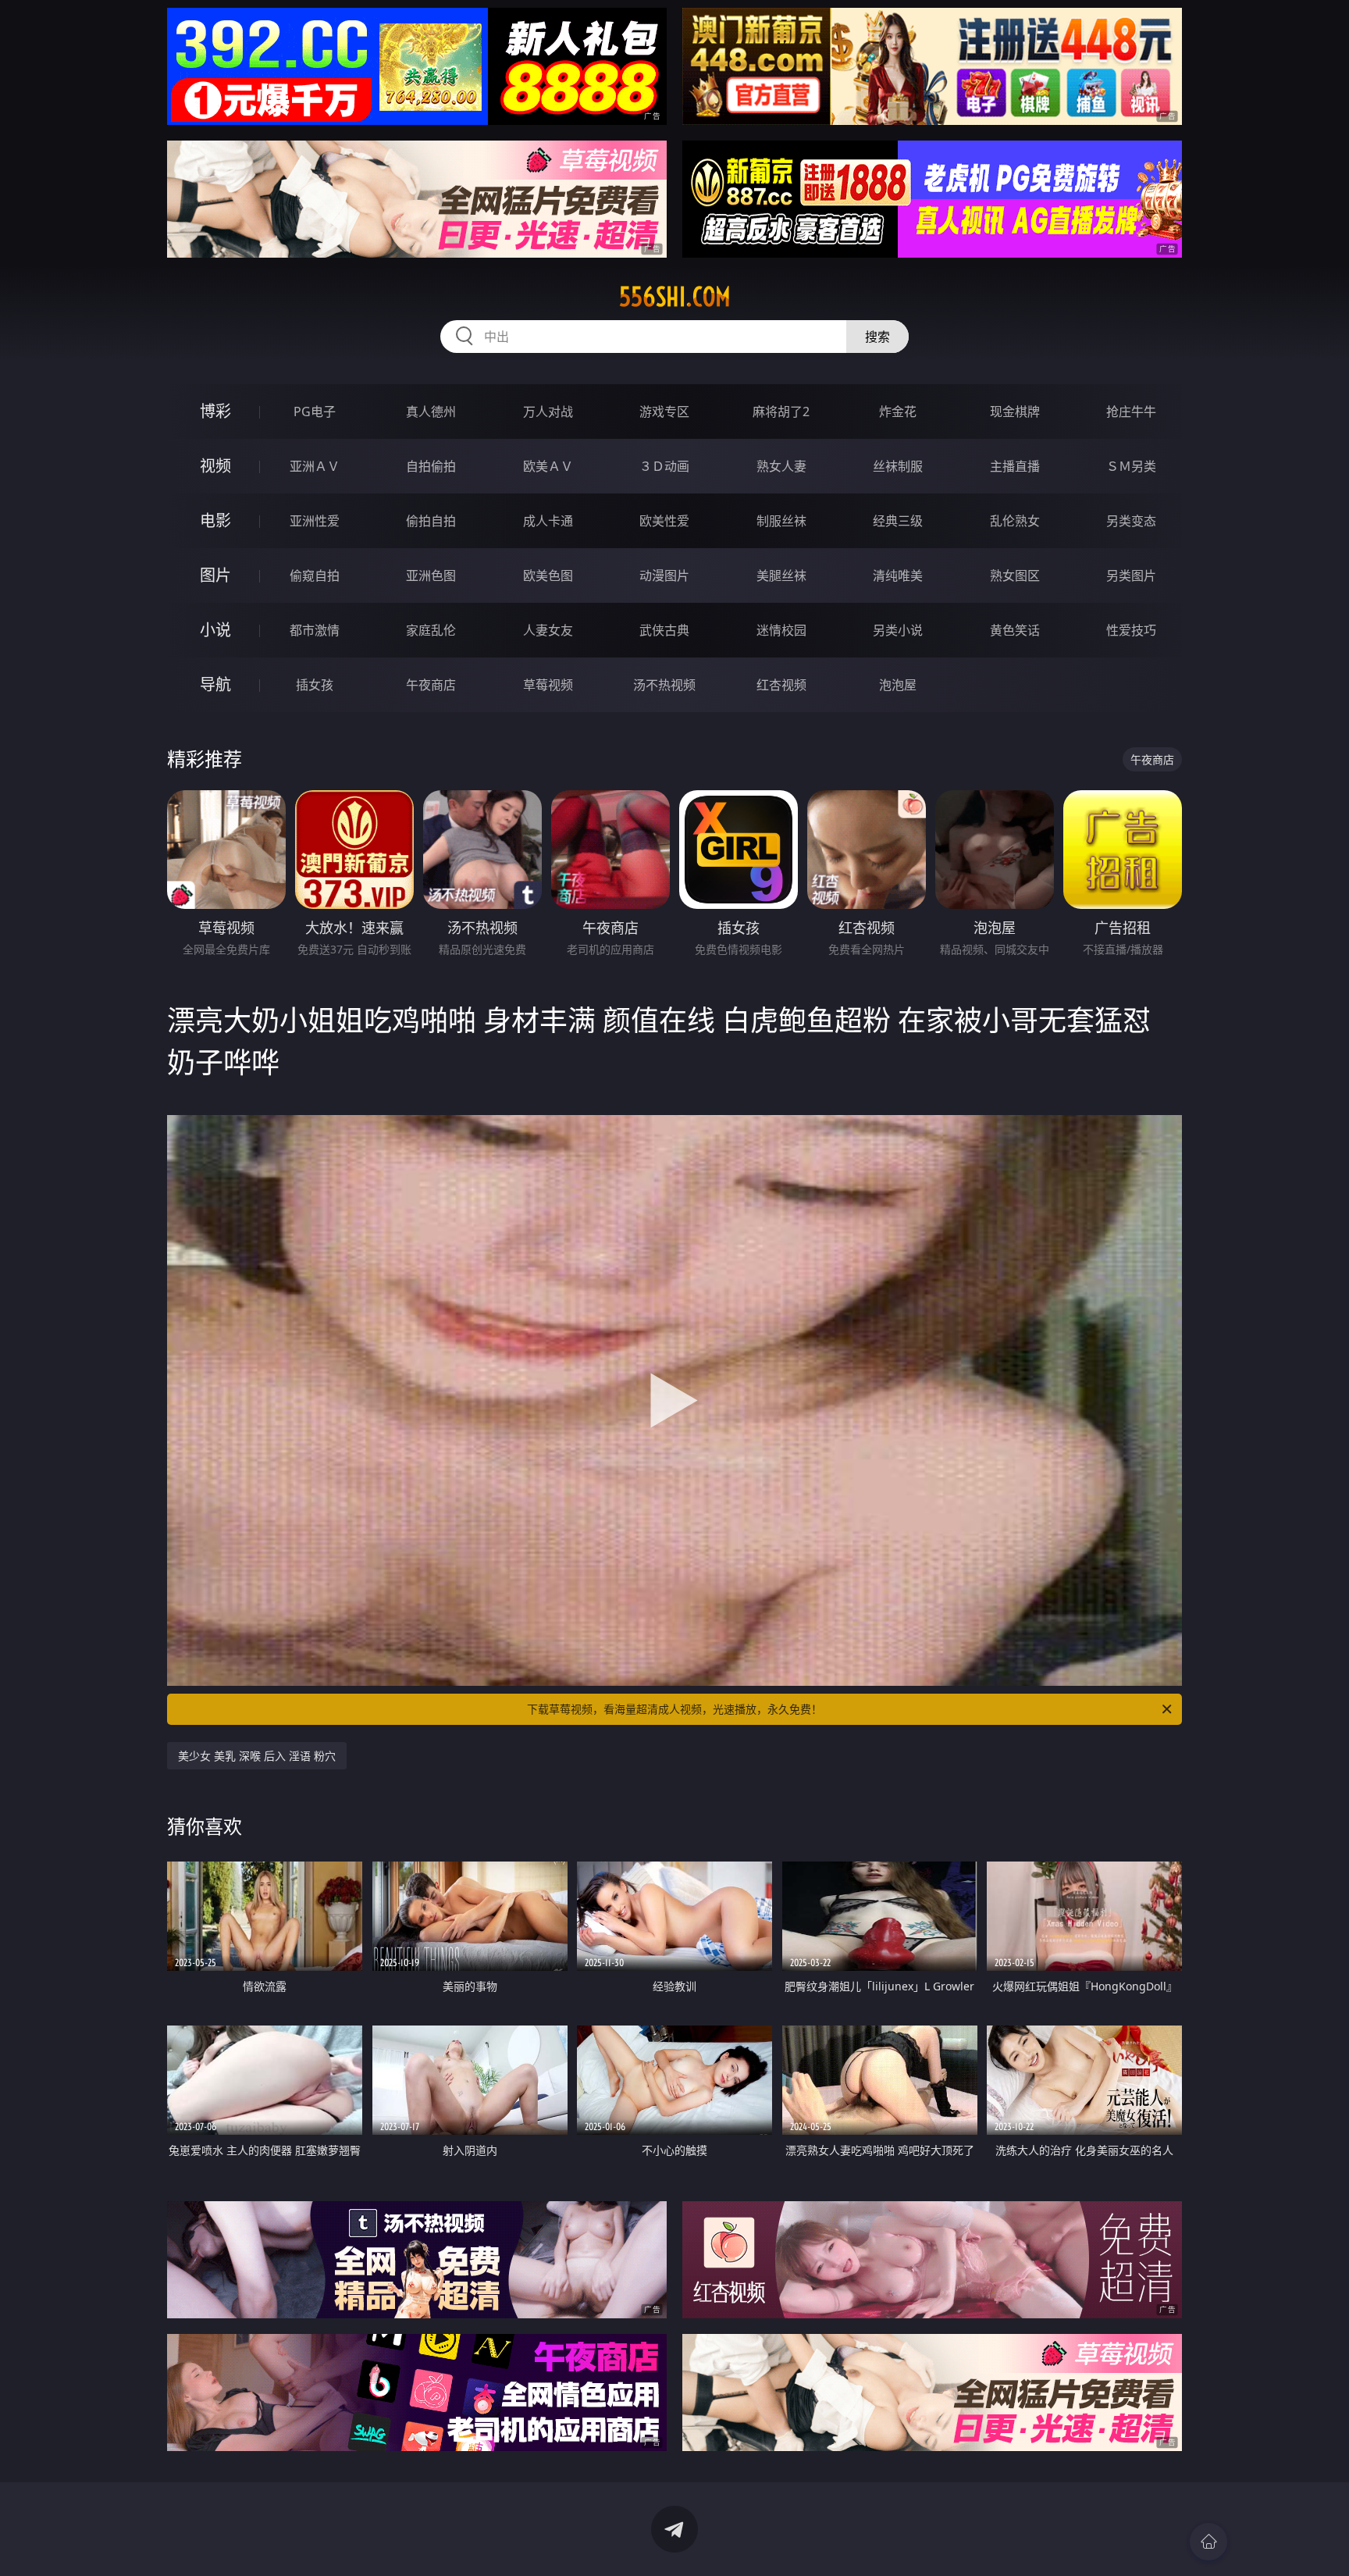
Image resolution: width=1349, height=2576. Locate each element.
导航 (215, 684)
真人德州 (431, 412)
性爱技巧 (1131, 630)
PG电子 (315, 412)
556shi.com (675, 297)
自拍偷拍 (431, 466)
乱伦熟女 (1015, 521)
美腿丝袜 (781, 575)
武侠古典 (664, 630)
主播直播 (1015, 466)
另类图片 (1131, 575)
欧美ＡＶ (548, 466)
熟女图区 (1015, 575)
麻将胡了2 (781, 412)
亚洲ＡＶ (315, 466)
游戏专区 (664, 412)
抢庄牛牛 (1131, 412)
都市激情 (315, 630)
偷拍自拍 (431, 521)
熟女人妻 (781, 466)
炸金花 (898, 412)
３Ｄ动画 (664, 466)
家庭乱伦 (431, 630)
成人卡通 (548, 521)
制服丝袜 (781, 521)
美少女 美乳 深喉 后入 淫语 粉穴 (257, 1756)
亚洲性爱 (315, 521)
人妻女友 (548, 630)
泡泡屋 (898, 685)
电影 (215, 520)
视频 (215, 466)
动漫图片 (664, 575)
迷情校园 (781, 630)
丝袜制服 (898, 466)
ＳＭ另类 (1131, 466)
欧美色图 (548, 575)
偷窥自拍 (315, 575)
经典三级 (898, 521)
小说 (215, 630)
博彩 (215, 411)
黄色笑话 (1015, 630)
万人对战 (548, 412)
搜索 (877, 337)
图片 (215, 575)
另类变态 (1131, 521)
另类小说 (898, 630)
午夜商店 (431, 685)
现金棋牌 (1015, 412)
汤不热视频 (664, 685)
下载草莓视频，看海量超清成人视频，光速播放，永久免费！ (674, 1709)
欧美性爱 (664, 521)
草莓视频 (548, 685)
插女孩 (315, 685)
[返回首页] (1208, 2542)
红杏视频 (781, 685)
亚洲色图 (431, 575)
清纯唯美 (898, 575)
